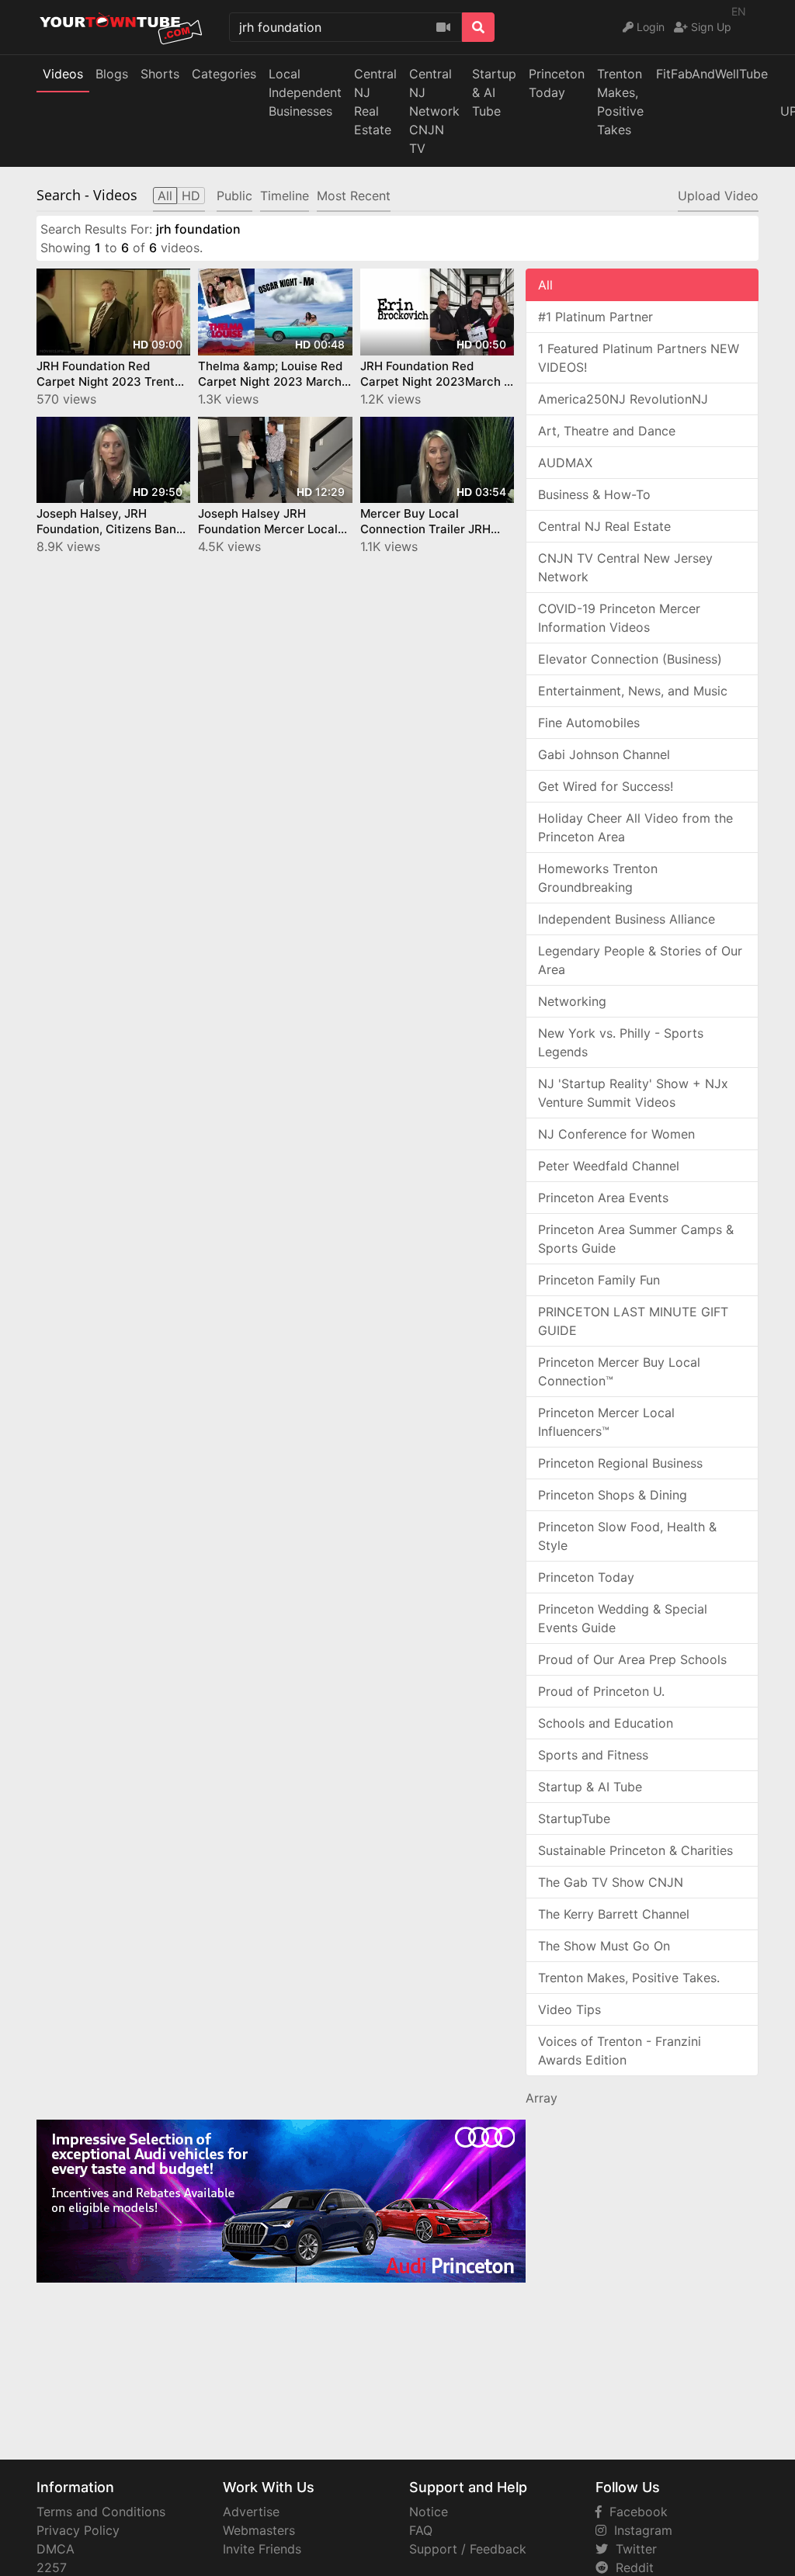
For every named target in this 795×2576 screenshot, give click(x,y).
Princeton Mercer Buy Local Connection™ (619, 1371)
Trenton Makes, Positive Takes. (629, 1978)
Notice (429, 2512)
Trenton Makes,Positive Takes (620, 102)
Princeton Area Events (603, 1198)
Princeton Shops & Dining (613, 1495)
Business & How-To (594, 494)
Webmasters (259, 2530)
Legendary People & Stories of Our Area (640, 960)
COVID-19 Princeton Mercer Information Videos (619, 618)
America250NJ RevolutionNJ (623, 399)
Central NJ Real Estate (604, 526)
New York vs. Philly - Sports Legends (621, 1042)
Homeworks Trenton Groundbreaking (598, 878)
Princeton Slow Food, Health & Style (627, 1536)
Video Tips (569, 2009)
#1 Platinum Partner (595, 317)
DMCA (56, 2549)
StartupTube (574, 1818)
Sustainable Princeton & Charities (635, 1850)
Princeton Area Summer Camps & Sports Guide (636, 1239)
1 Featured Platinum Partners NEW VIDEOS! (639, 358)
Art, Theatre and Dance (607, 431)
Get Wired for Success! (606, 786)
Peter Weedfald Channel (609, 1166)
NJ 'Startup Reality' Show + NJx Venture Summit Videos (633, 1093)
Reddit (631, 2567)
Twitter (632, 2549)
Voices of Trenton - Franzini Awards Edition (620, 2051)
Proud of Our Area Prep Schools (632, 1659)
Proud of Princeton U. (601, 1691)
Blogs (112, 74)
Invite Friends (262, 2549)
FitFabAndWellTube (712, 74)
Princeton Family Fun (599, 1280)
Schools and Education (606, 1723)
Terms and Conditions (101, 2512)
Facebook (635, 2512)
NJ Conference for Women (616, 1134)
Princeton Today (557, 83)
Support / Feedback (468, 2549)
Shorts (160, 74)
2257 (52, 2567)
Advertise (251, 2512)
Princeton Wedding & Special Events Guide (623, 1618)
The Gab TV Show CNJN (611, 1882)
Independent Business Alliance (627, 919)
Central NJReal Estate (375, 102)
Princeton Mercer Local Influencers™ (606, 1422)
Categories (224, 74)
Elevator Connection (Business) (630, 659)
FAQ (421, 2530)
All (545, 285)
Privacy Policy (78, 2530)
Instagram (639, 2530)
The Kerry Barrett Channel (614, 1914)
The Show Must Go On (604, 1946)
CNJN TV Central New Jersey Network (625, 567)
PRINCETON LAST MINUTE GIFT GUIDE (633, 1321)
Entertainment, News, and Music (633, 691)
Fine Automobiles (589, 723)
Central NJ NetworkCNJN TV (434, 111)
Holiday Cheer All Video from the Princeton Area (635, 827)
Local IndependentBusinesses (305, 92)
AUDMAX (565, 463)
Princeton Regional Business (620, 1463)
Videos (63, 74)
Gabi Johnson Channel (604, 754)
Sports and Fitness (593, 1755)
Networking (572, 1001)
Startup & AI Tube (494, 92)
